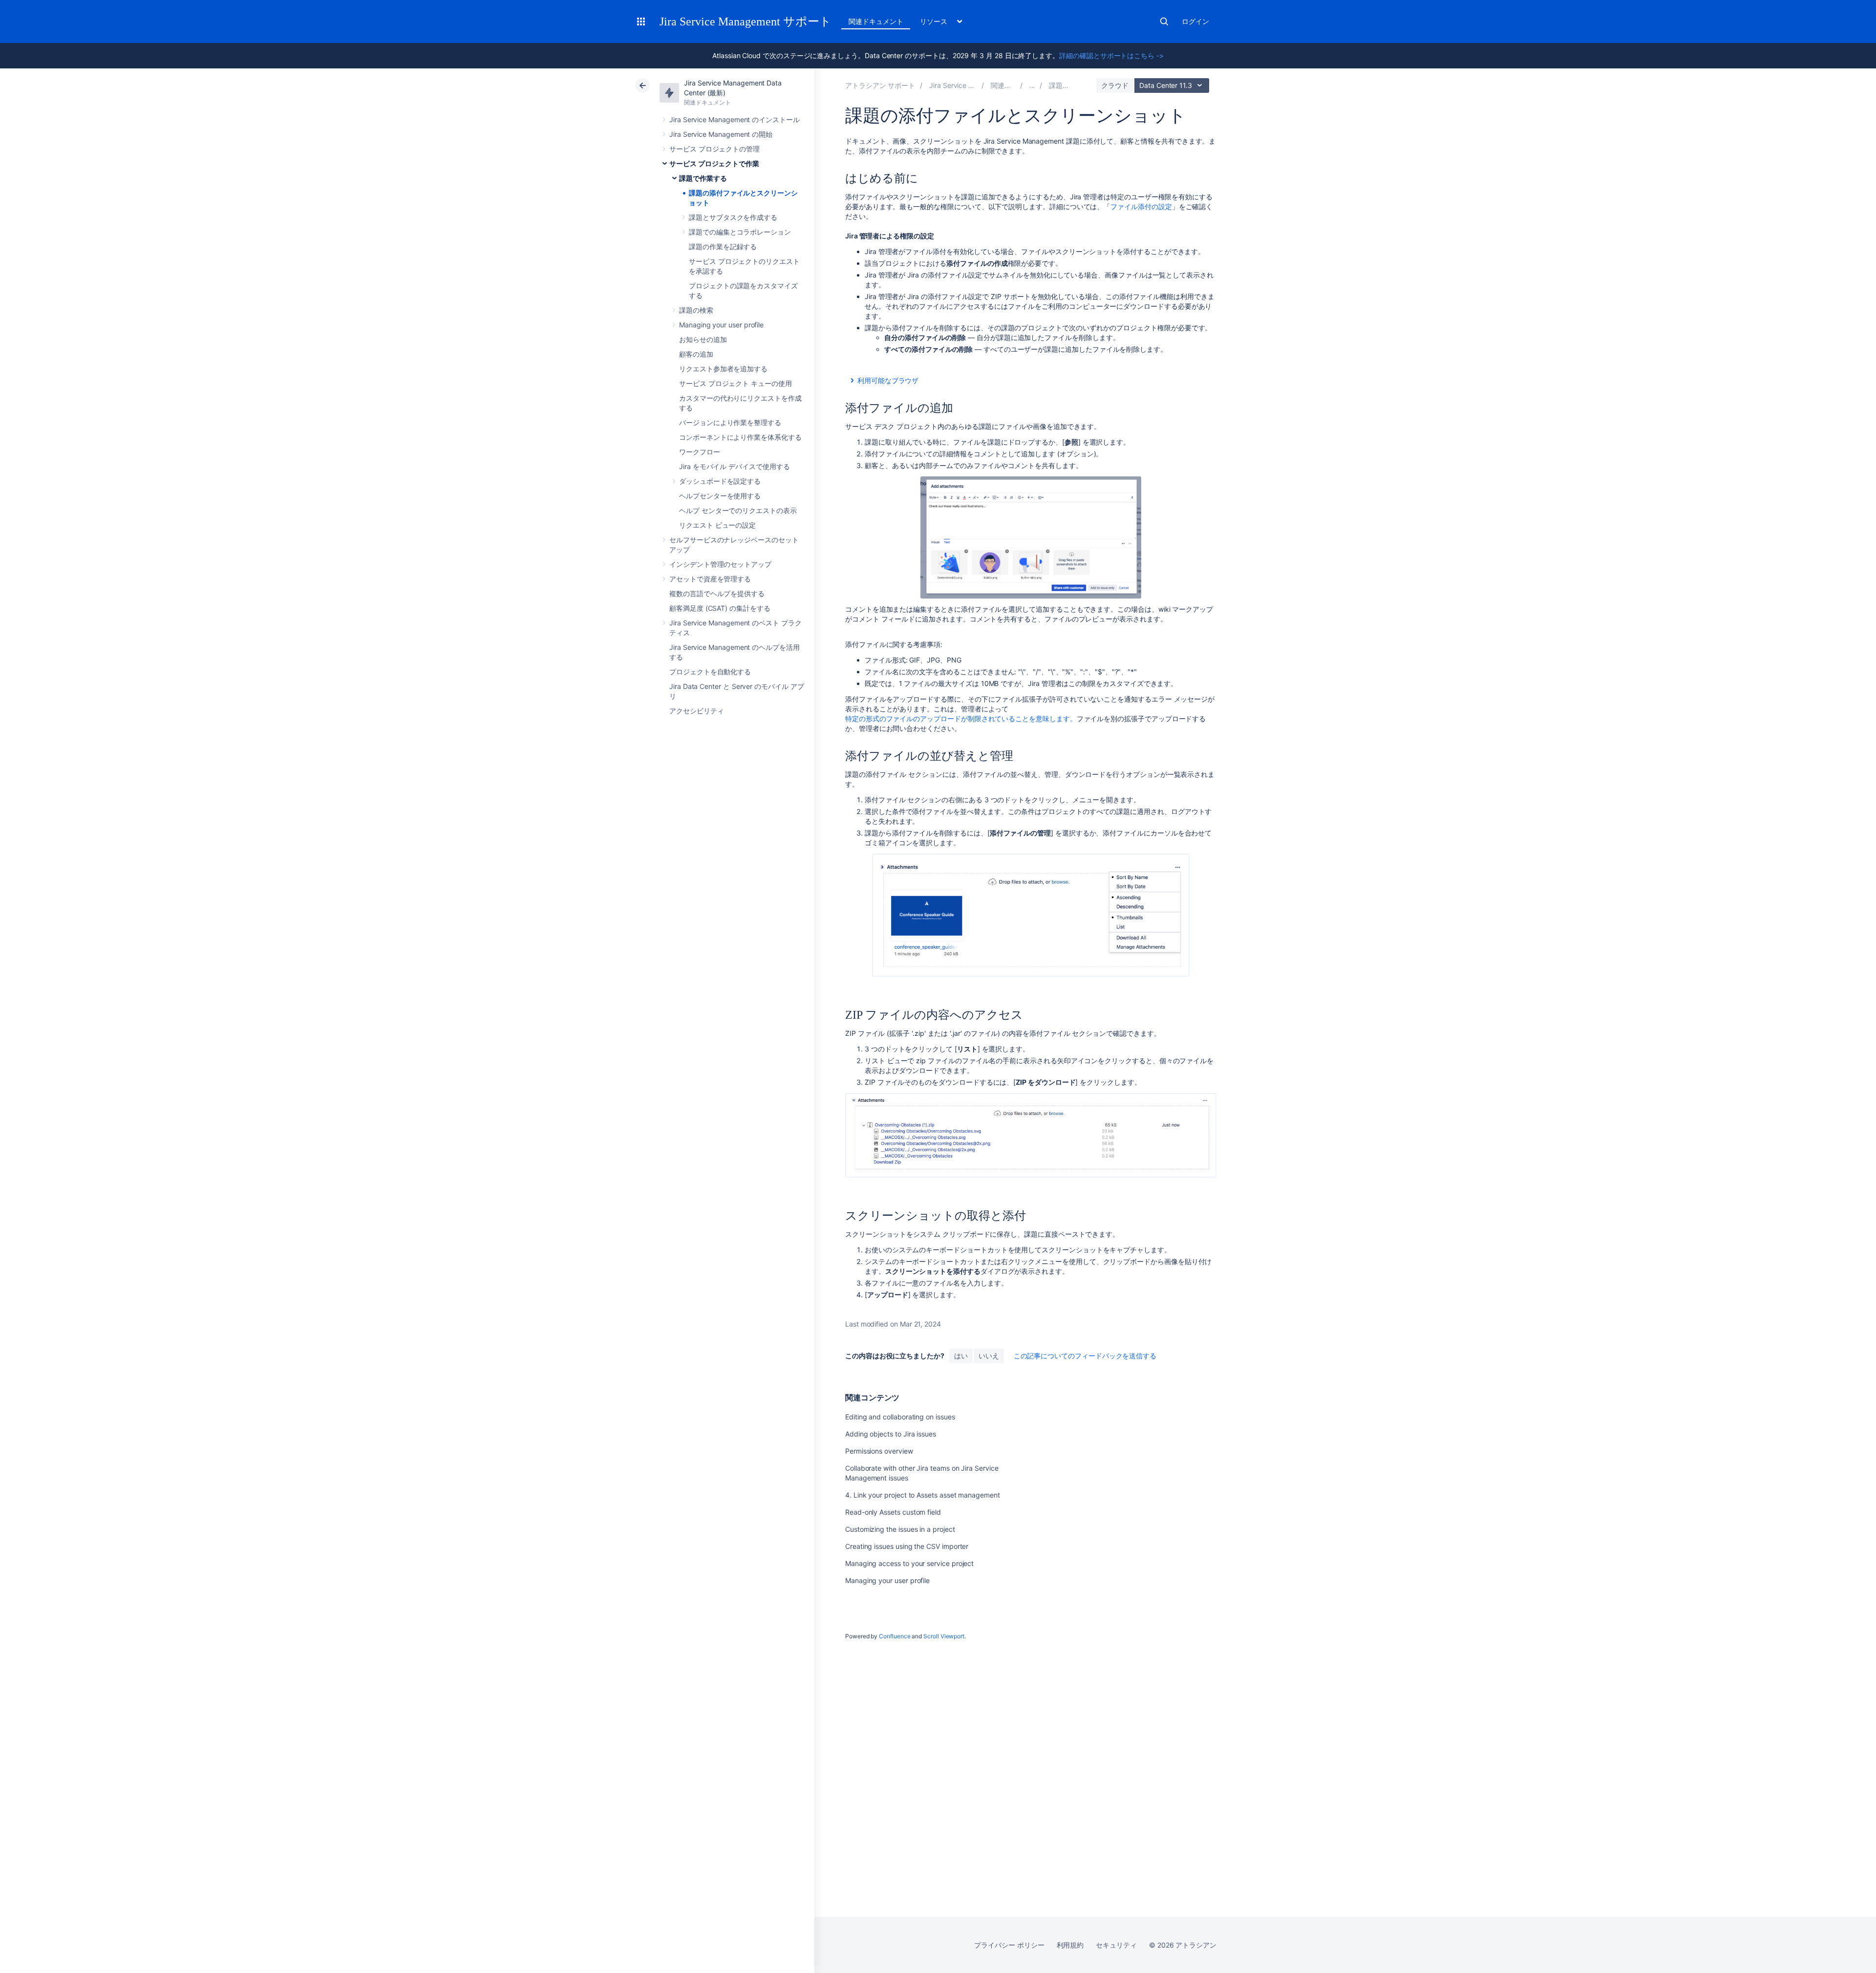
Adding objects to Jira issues (891, 1434)
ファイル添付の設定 (1141, 206)
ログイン (1195, 21)
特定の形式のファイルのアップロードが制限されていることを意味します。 (961, 718)
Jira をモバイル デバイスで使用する (735, 466)
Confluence (895, 1636)
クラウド (1115, 85)
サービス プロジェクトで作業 (714, 163)
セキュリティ (1116, 1945)
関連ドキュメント (876, 21)
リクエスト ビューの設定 (717, 525)
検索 (1164, 21)
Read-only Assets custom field (893, 1512)
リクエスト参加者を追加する (723, 369)
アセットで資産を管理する (710, 579)
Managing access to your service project (909, 1563)
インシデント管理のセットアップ (720, 564)
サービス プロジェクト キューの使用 (735, 383)
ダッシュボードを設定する (720, 481)
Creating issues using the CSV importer (907, 1546)
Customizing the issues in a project (900, 1529)
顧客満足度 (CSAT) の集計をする (720, 608)
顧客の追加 (696, 354)
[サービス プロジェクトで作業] (1032, 85)
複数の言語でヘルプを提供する (717, 593)
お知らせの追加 (703, 339)
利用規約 (1070, 1945)
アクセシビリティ (696, 711)
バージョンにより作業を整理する (730, 422)
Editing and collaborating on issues (900, 1417)
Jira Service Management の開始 (721, 134)
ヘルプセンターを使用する (720, 496)
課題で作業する (703, 178)
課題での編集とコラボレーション (740, 232)
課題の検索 (696, 310)
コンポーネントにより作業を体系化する (740, 437)
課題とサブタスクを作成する (733, 217)
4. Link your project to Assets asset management (923, 1495)
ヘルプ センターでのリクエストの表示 (738, 510)
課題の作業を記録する (723, 247)
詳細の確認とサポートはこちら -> (1111, 55)
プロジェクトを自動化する (710, 672)
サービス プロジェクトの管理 (714, 149)
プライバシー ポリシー (1009, 1945)
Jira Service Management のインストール (735, 119)
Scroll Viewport (944, 1636)
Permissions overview (879, 1451)
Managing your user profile (721, 325)
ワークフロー (700, 452)
